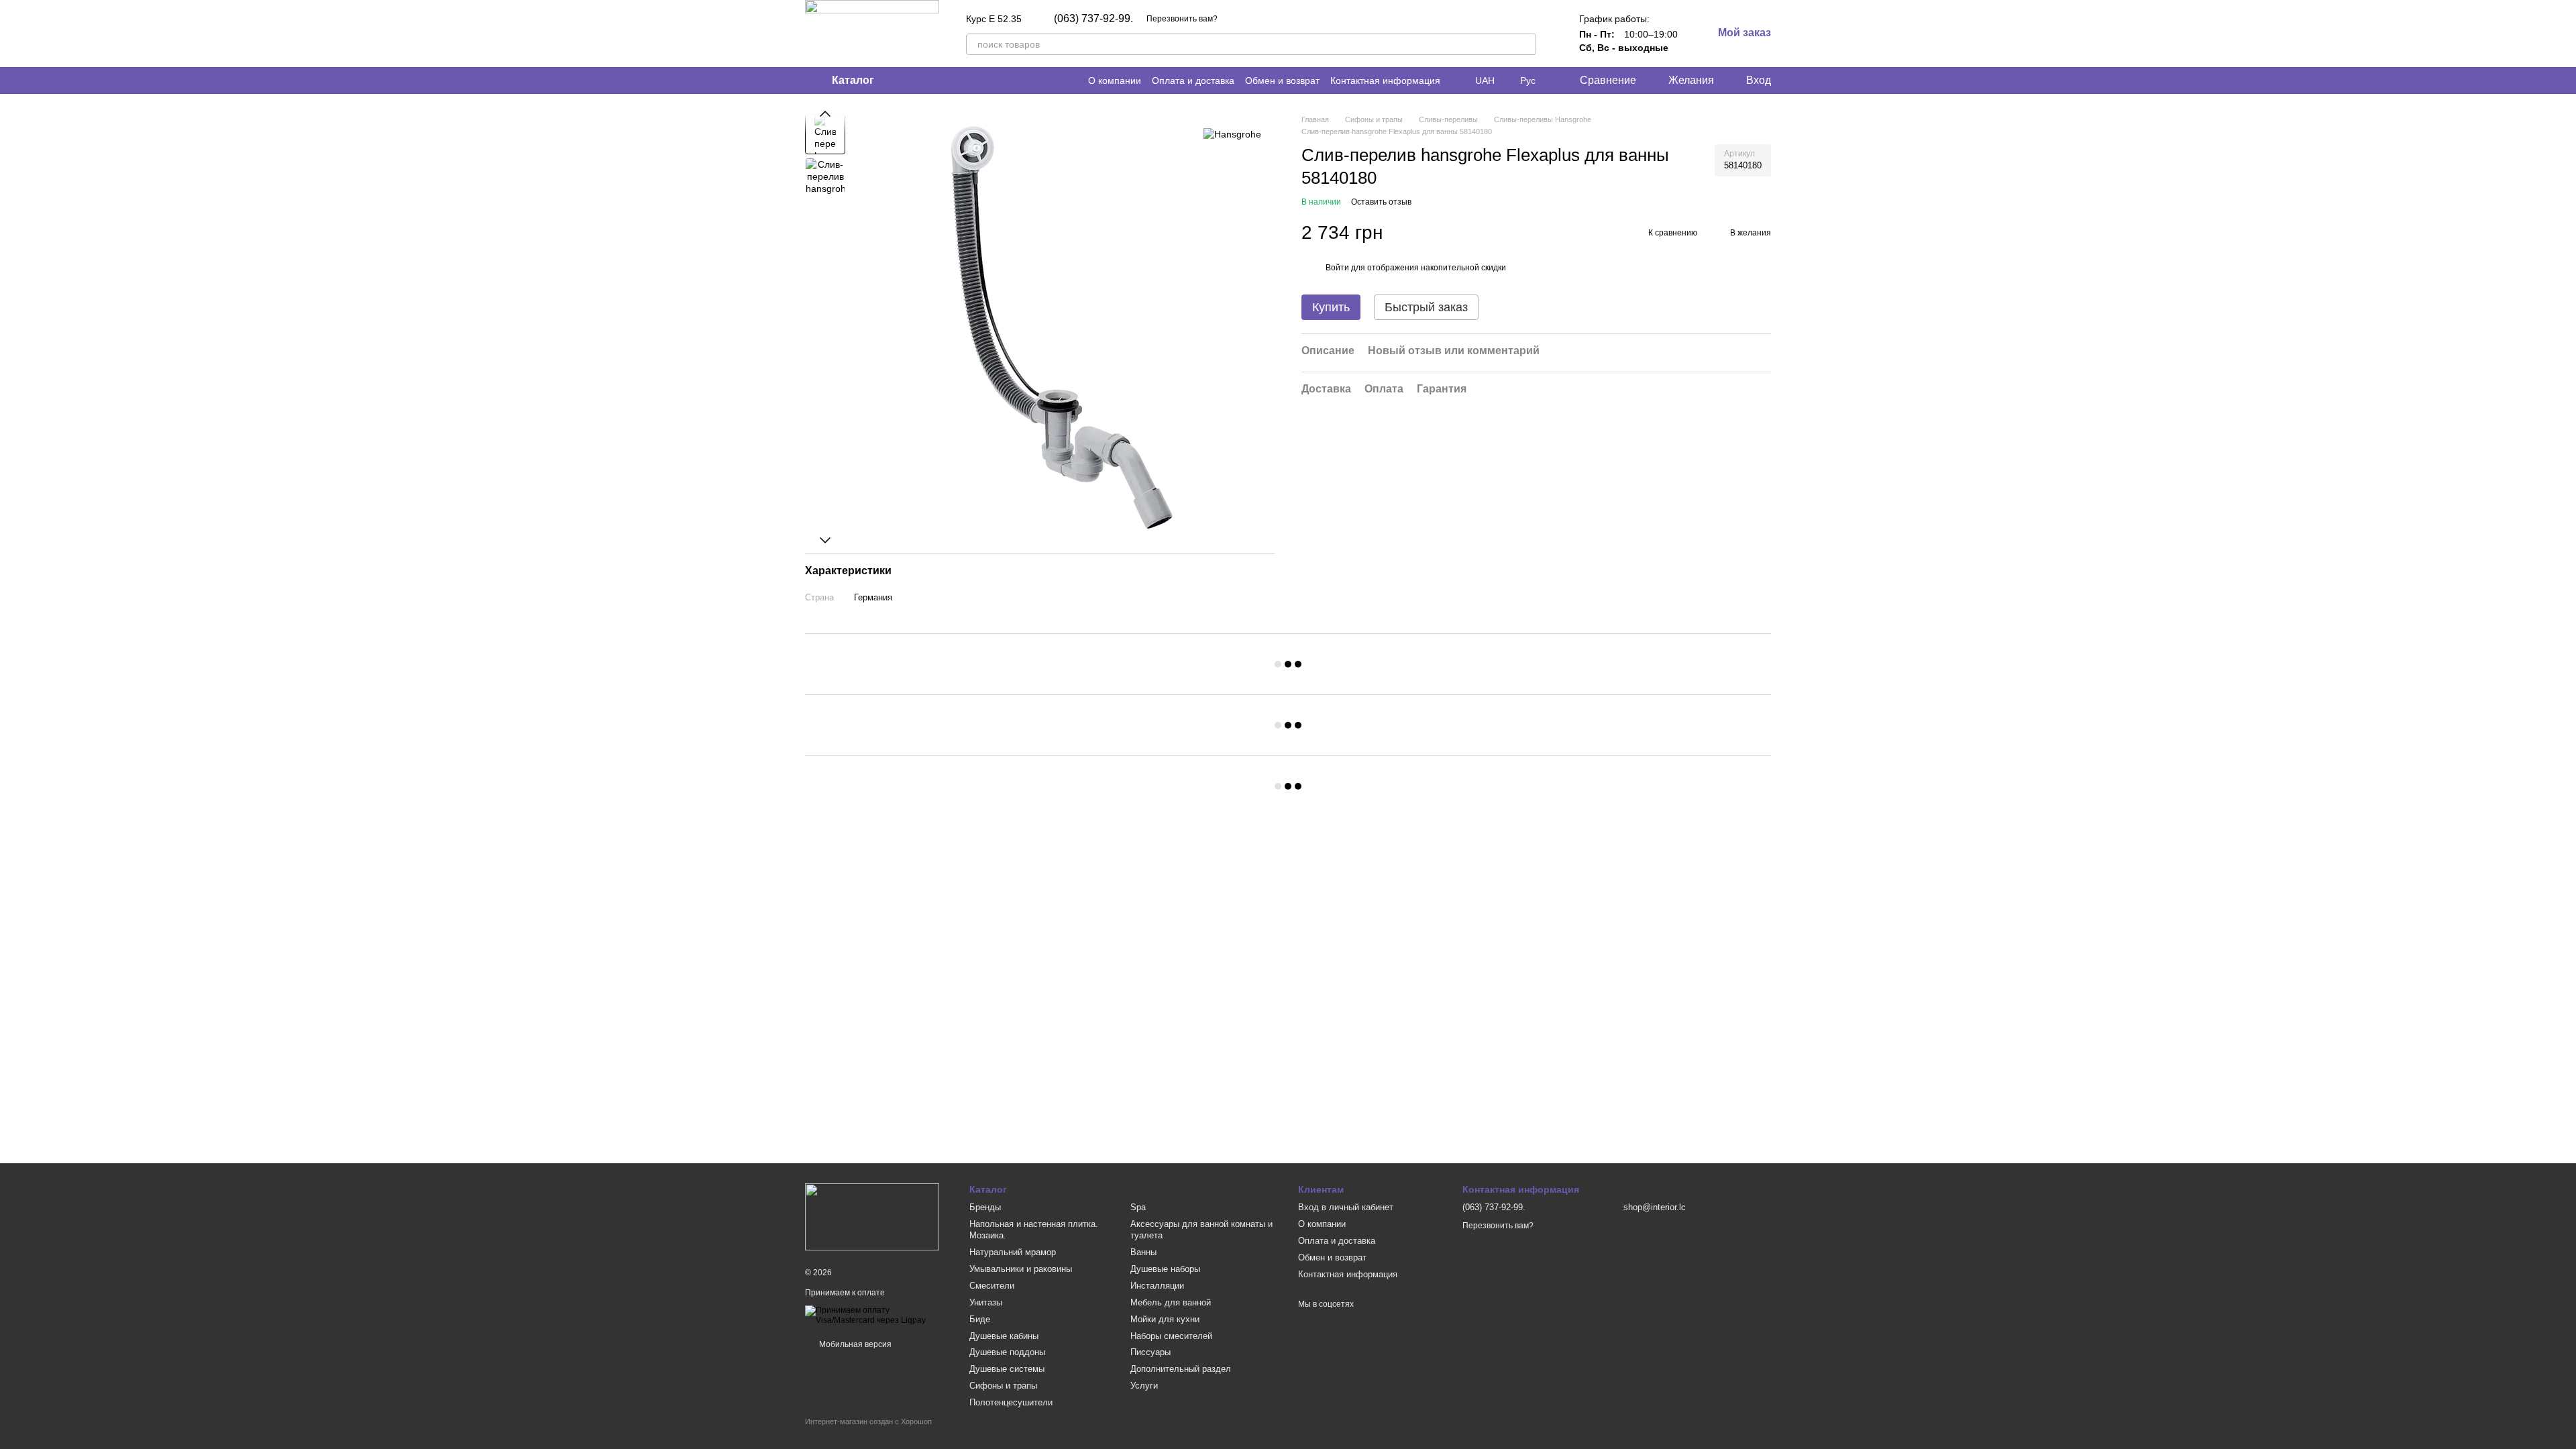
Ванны (1143, 1252)
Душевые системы (1007, 1369)
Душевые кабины (1004, 1336)
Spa (1138, 1207)
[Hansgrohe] (1232, 134)
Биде (980, 1319)
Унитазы (986, 1302)
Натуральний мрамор (1013, 1252)
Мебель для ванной (1171, 1302)
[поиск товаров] (1525, 44)
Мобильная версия (854, 1344)
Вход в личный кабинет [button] (1346, 1207)
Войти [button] (1337, 268)
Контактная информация (1385, 80)
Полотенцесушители (1011, 1402)
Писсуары (1150, 1352)
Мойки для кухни (1165, 1319)
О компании (1115, 80)
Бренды (985, 1207)
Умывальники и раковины (1021, 1269)
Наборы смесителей (1171, 1336)
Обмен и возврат (1282, 80)
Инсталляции (1157, 1286)
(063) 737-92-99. (1093, 19)
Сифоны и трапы (1003, 1386)
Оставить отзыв (1381, 202)
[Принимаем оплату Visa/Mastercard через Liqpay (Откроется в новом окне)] (877, 1316)
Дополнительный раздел (1181, 1369)
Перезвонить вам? (1182, 19)
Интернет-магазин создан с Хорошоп (868, 1421)
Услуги (1144, 1386)
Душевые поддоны (1007, 1352)
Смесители (992, 1286)
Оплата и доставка (1193, 80)
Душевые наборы (1165, 1269)
